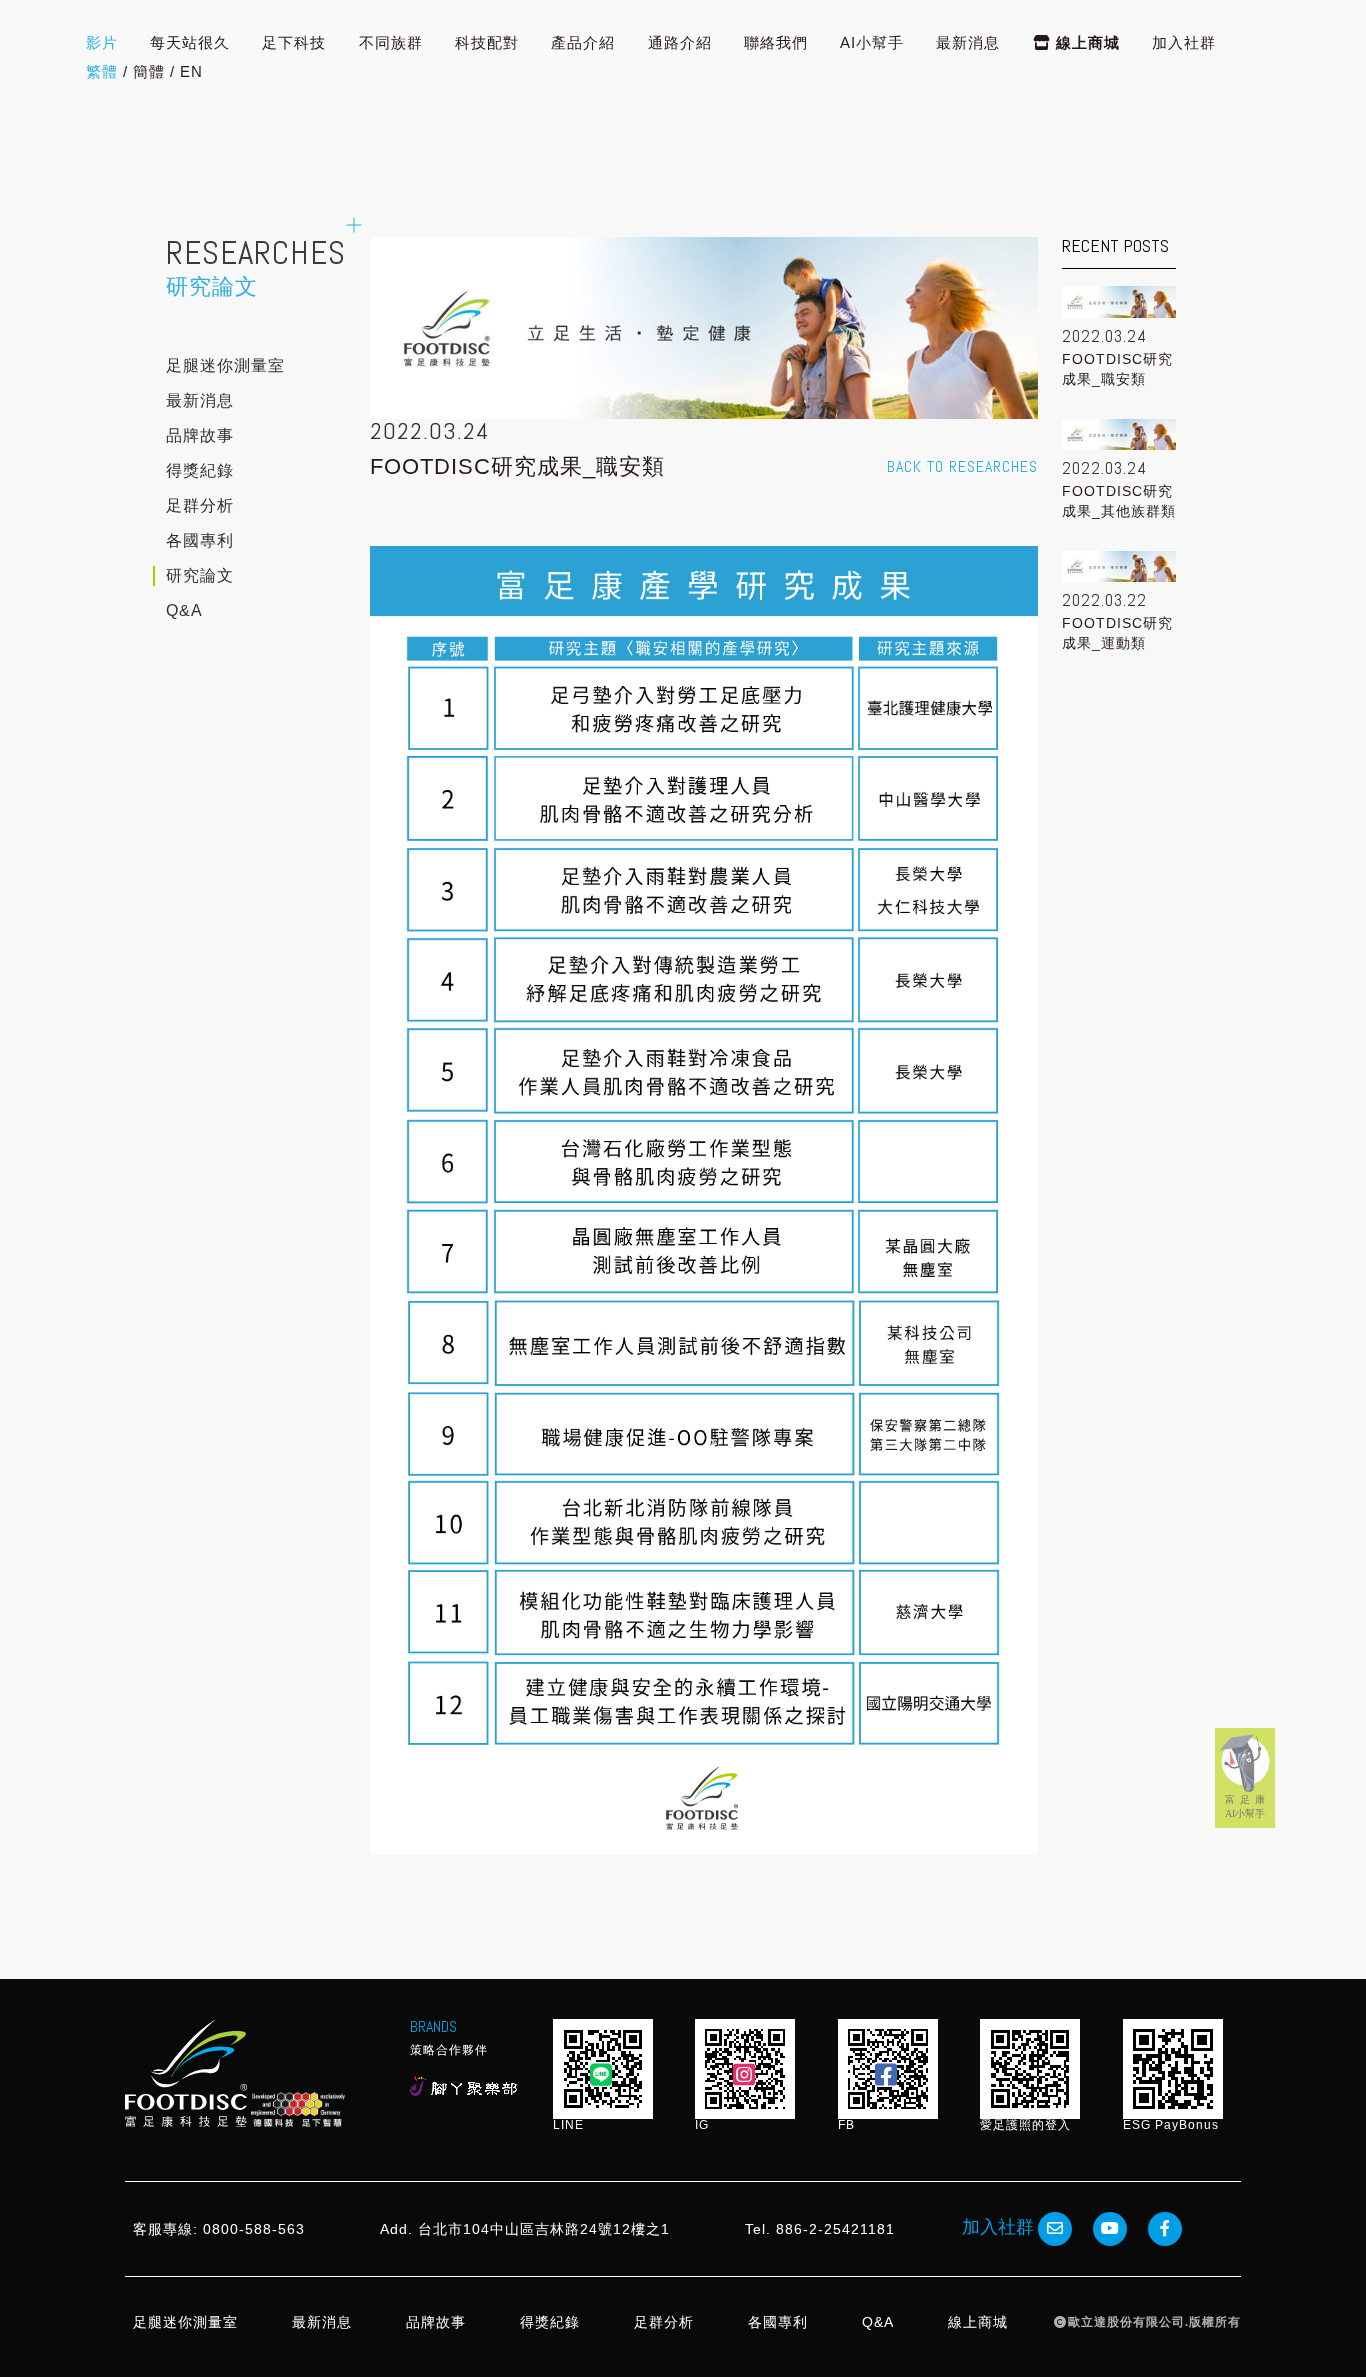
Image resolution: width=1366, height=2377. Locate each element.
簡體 (149, 71)
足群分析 (200, 505)
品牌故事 (200, 435)
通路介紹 (680, 42)
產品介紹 (583, 42)
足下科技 (294, 42)
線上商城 (1085, 42)
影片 (102, 42)
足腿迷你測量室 (225, 365)
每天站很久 (190, 42)
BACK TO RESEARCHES (962, 466)
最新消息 (968, 42)
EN (191, 71)
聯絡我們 (776, 42)
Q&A (184, 610)
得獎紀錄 (200, 470)
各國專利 (200, 540)
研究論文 (200, 575)
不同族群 (391, 42)
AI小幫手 (872, 42)
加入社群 (1184, 42)
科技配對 (487, 42)
